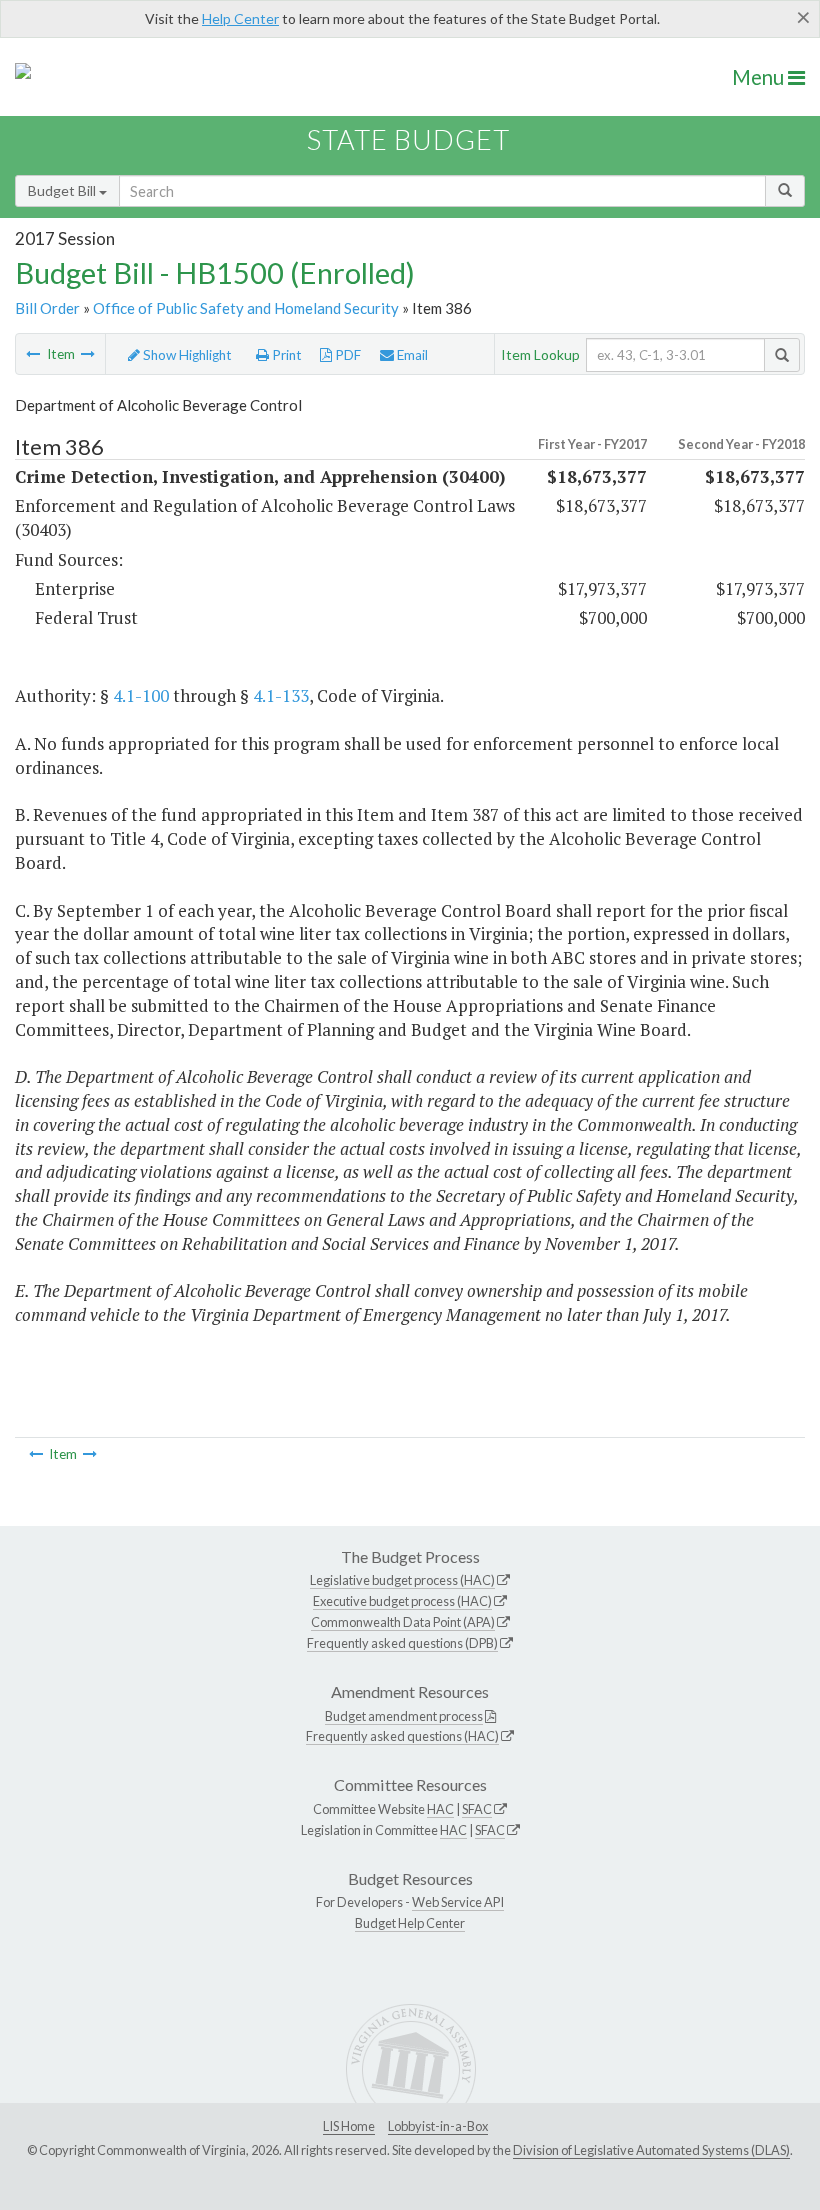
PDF (346, 355)
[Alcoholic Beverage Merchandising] (88, 354)
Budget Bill (63, 190)
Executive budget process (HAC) (402, 1601)
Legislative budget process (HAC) (402, 1580)
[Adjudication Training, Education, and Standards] (33, 354)
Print (285, 355)
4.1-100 (141, 695)
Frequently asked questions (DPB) (402, 1643)
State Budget (408, 139)
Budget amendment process (404, 1716)
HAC (440, 1809)
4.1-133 (281, 695)
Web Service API (458, 1902)
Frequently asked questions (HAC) (402, 1736)
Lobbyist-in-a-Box (438, 2126)
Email (411, 355)
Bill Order (47, 308)
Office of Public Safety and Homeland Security (246, 308)
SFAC (477, 1809)
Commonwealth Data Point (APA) (403, 1622)
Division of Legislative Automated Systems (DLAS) (651, 2150)
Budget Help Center (410, 1923)
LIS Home (349, 2126)
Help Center (240, 18)
